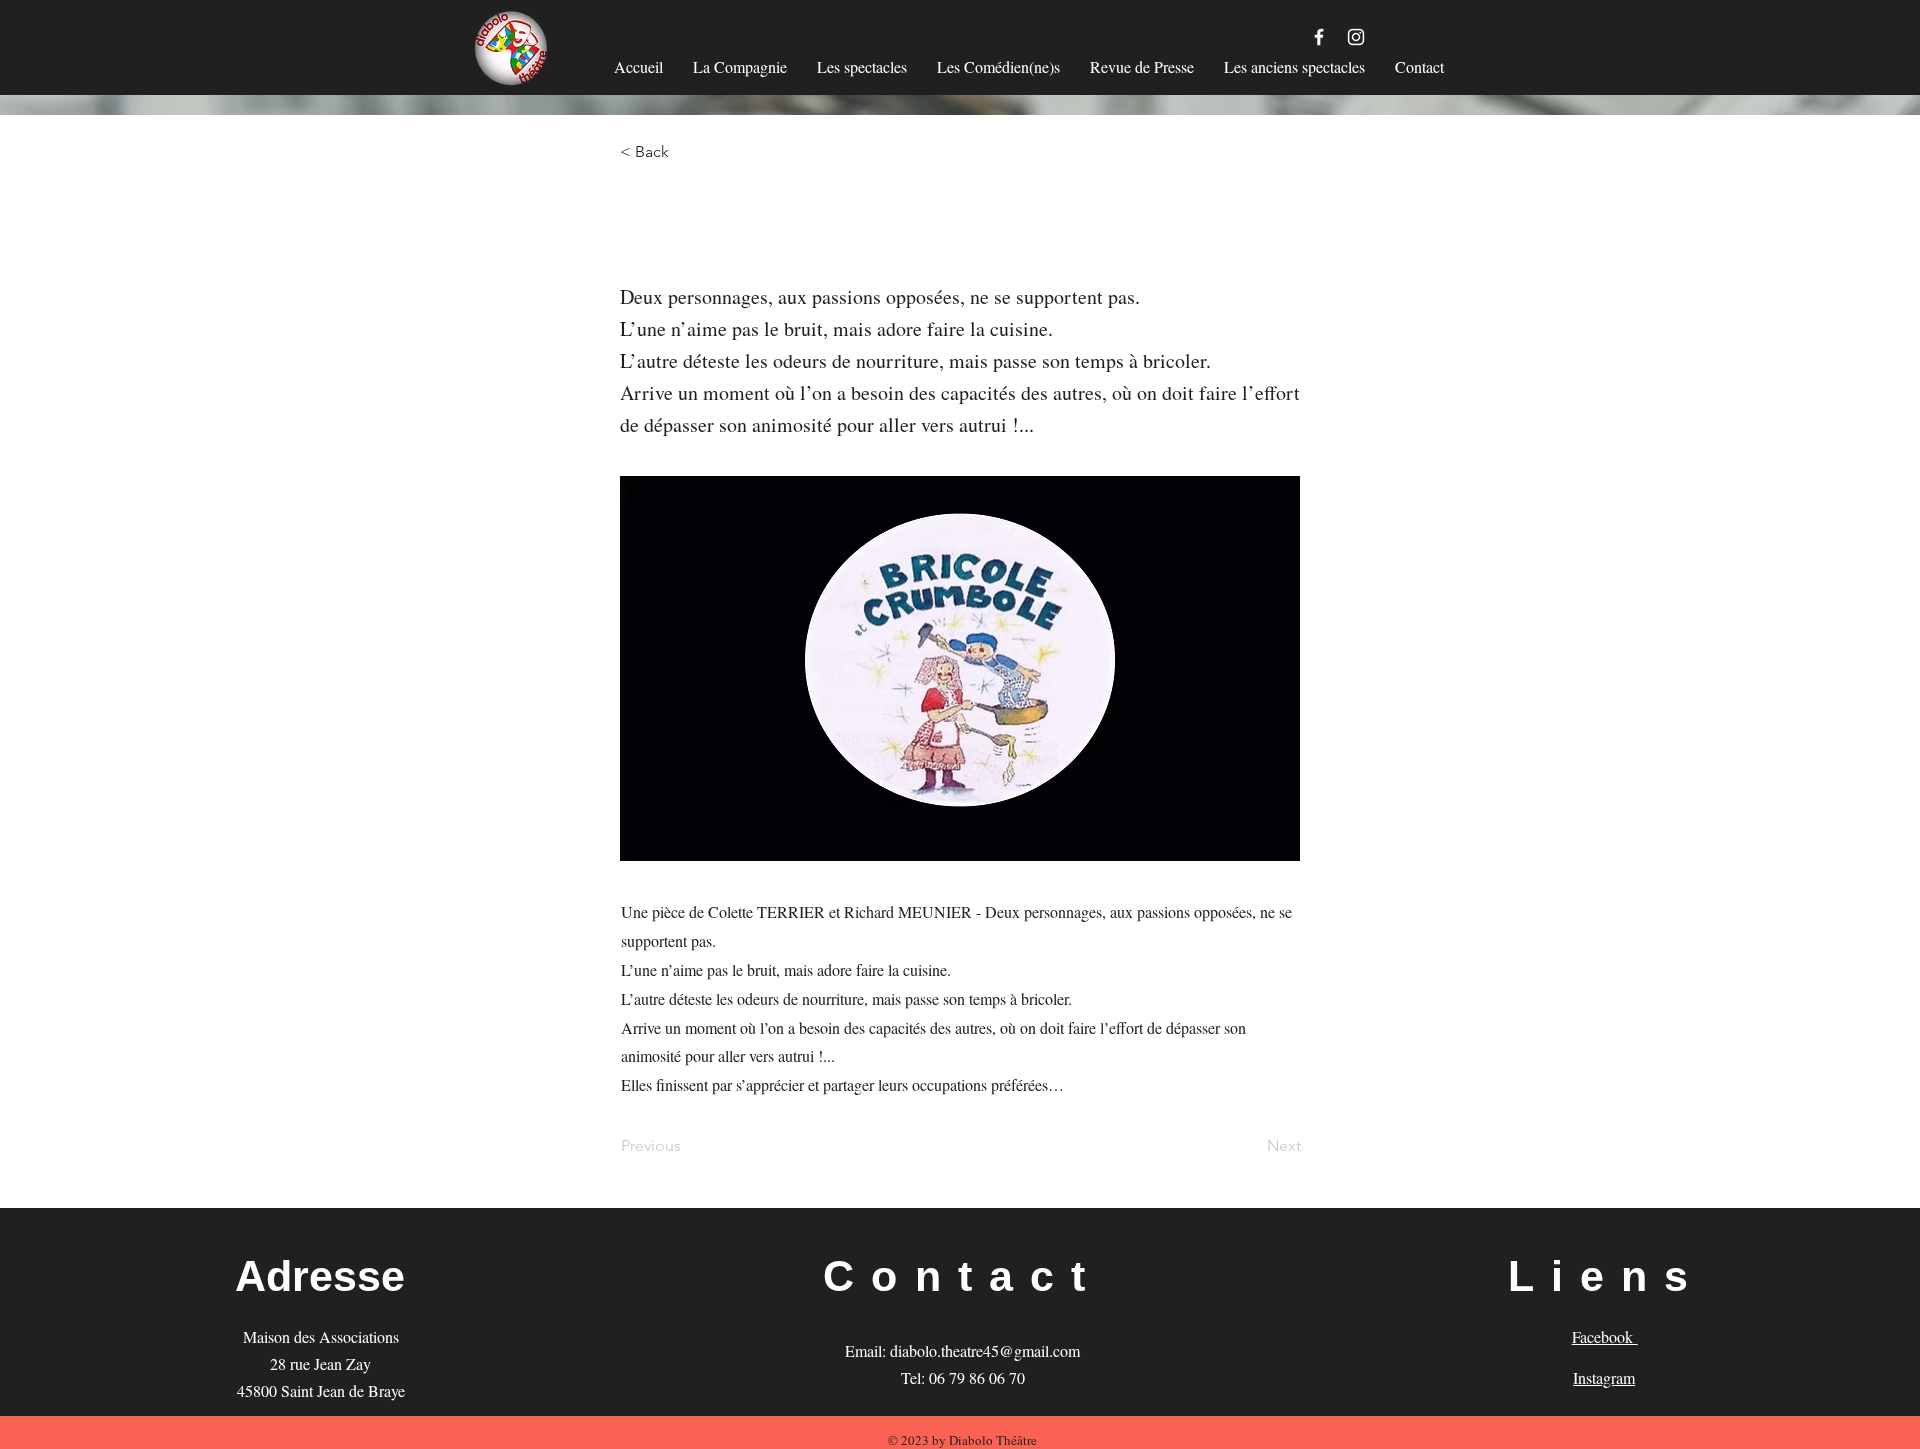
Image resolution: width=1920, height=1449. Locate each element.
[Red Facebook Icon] (1319, 37)
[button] (686, 152)
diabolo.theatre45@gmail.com (985, 1350)
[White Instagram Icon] (1356, 37)
